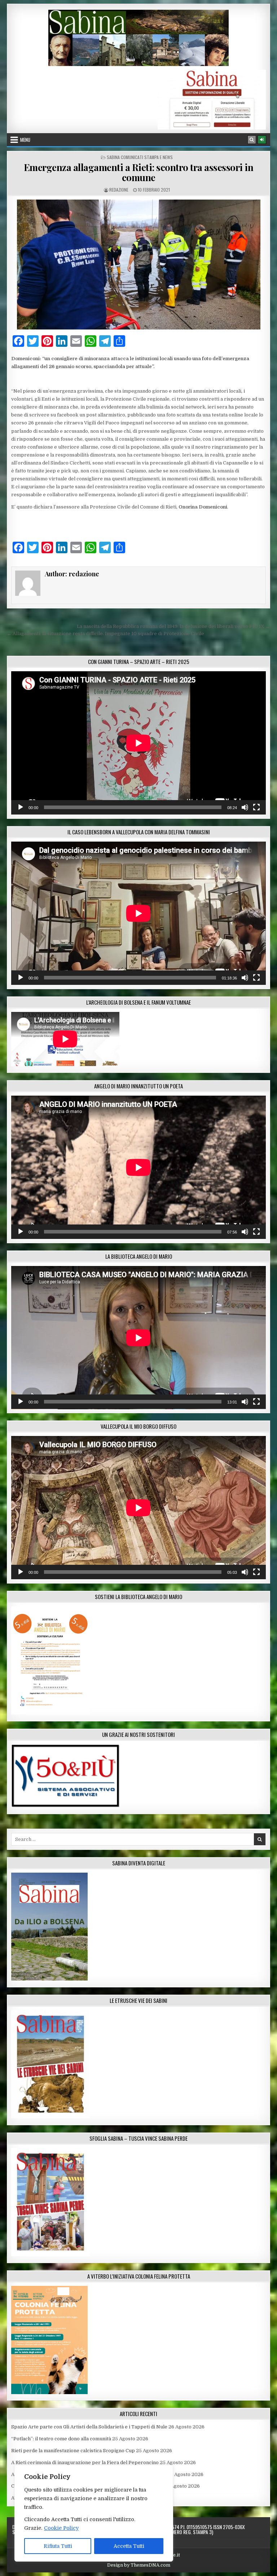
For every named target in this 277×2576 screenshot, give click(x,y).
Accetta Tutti (129, 2546)
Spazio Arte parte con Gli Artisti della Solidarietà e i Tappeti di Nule (89, 2427)
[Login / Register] (262, 140)
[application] (138, 743)
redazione (119, 190)
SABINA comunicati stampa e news (140, 157)
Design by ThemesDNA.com (139, 2565)
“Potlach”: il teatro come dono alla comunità (61, 2439)
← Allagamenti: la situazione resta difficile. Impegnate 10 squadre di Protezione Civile (105, 634)
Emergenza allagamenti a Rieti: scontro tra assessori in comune (139, 173)
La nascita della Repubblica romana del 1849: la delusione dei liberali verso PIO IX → (173, 626)
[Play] (21, 807)
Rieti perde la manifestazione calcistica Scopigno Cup (73, 2451)
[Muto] (245, 807)
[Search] (252, 140)
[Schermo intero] (256, 807)
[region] (94, 2513)
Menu (25, 140)
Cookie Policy (61, 2528)
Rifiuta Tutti (58, 2546)
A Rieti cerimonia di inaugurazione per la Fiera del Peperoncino (85, 2463)
